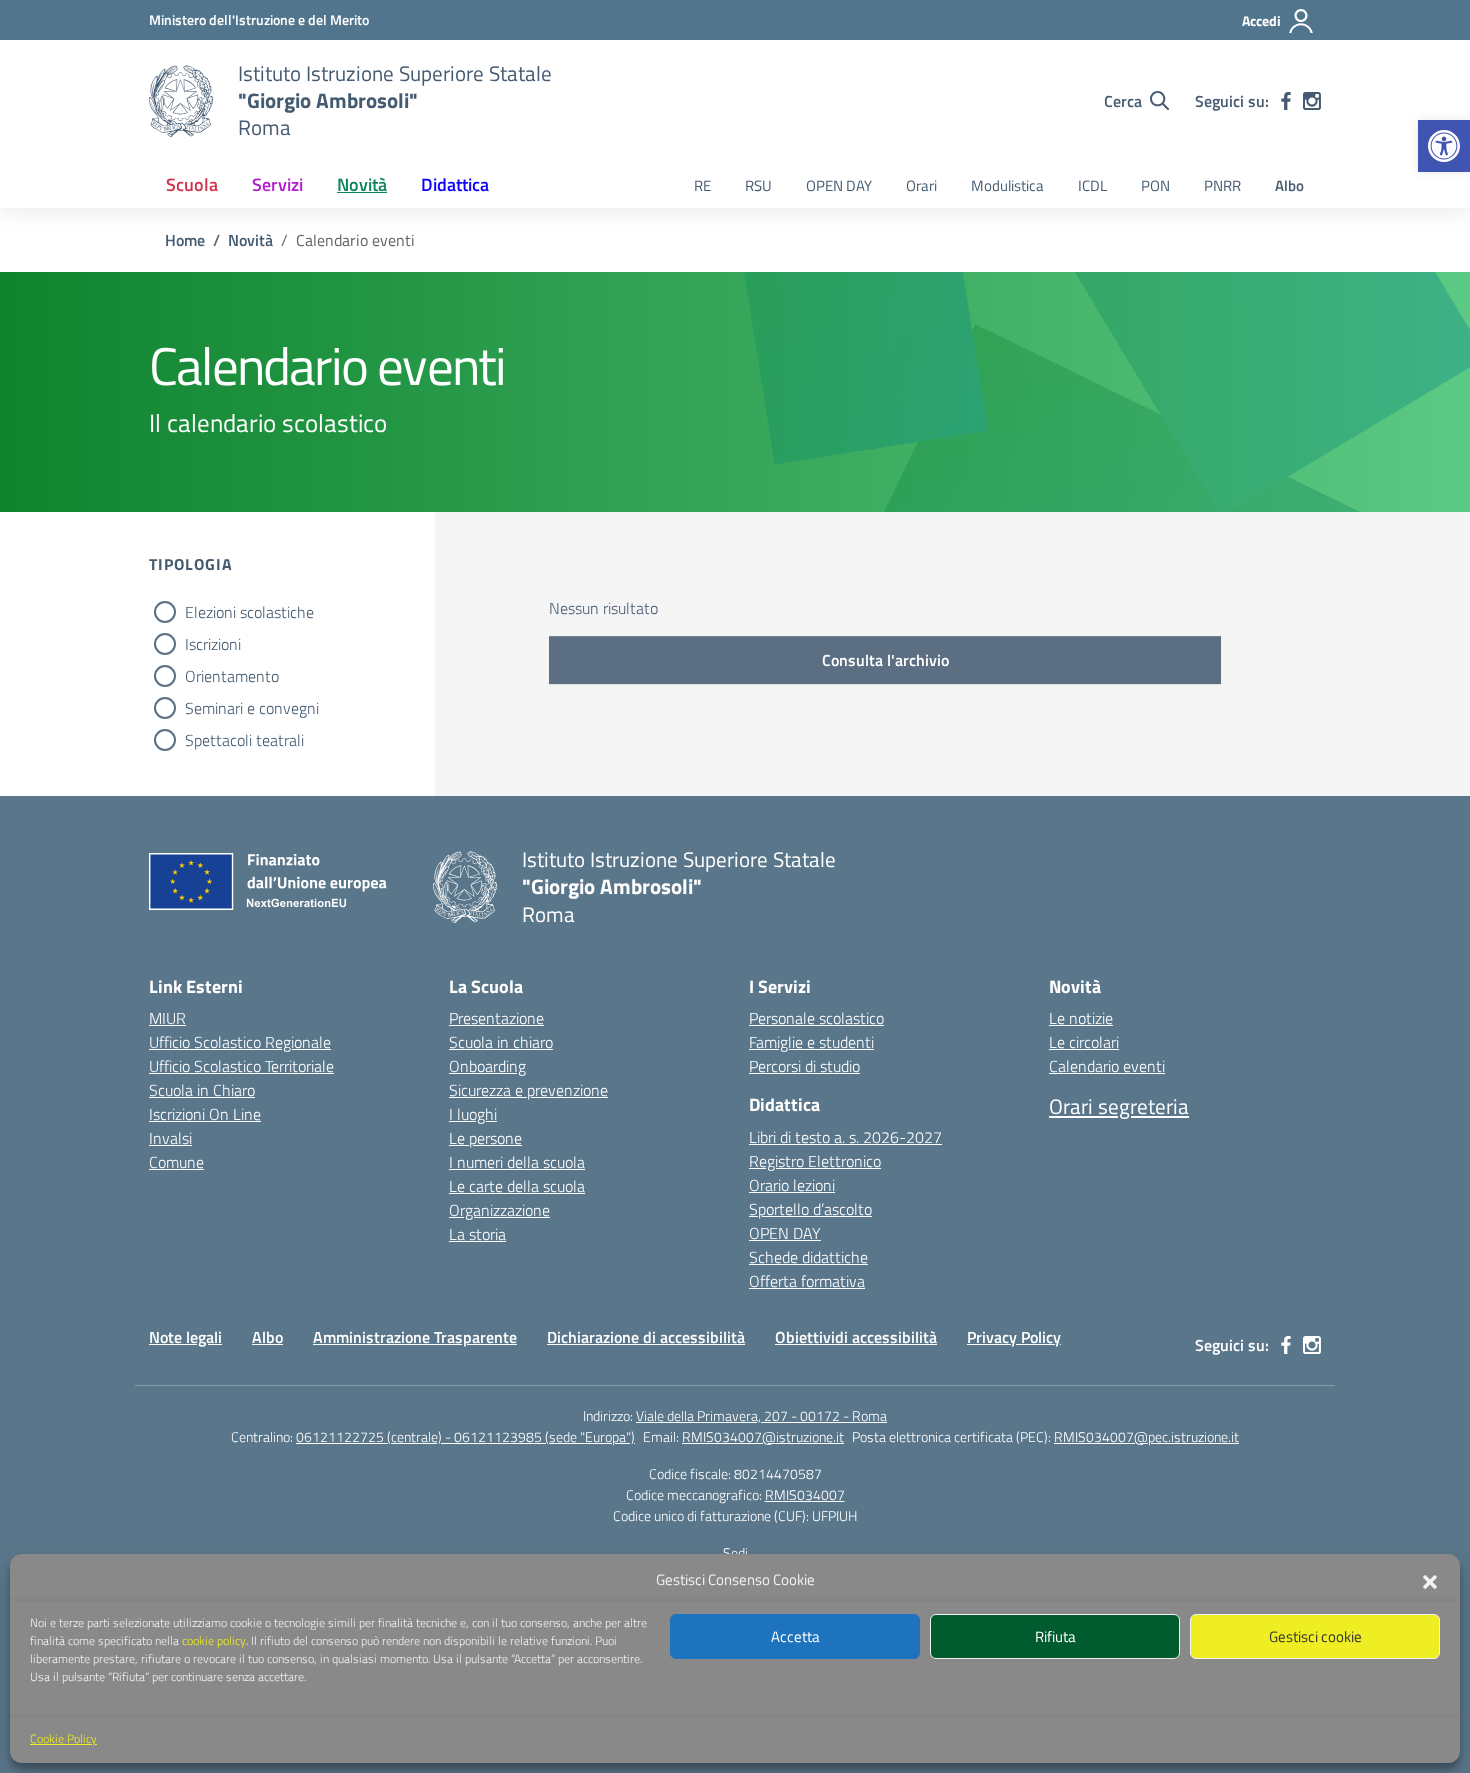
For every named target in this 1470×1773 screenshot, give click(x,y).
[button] (1444, 146)
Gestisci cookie (1315, 1636)
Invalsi (170, 1138)
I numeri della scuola (517, 1162)
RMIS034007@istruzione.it (763, 1436)
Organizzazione (499, 1210)
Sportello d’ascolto (810, 1209)
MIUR (167, 1018)
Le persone (485, 1138)
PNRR (1222, 185)
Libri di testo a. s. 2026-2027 (845, 1137)
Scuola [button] (192, 184)
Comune (176, 1162)
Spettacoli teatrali (244, 740)
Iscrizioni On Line (205, 1114)
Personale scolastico (816, 1018)
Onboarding (487, 1066)
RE (702, 185)
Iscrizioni (213, 644)
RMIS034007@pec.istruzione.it (1146, 1436)
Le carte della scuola (517, 1186)
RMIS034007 (805, 1494)
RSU (758, 185)
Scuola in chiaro (501, 1042)
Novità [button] (362, 184)
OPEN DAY (839, 185)
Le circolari (1084, 1042)
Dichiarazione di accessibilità (646, 1337)
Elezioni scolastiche (249, 612)
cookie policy (214, 1640)
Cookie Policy (63, 1739)
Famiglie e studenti (811, 1042)
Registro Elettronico (815, 1161)
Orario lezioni (792, 1185)
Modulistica (1007, 185)
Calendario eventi (1107, 1066)
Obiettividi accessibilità (856, 1337)
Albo (1289, 185)
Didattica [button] (455, 184)
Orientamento (232, 676)
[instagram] (1312, 101)
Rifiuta (1055, 1636)
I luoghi (473, 1114)
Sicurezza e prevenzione (528, 1090)
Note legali (185, 1337)
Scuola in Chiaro (202, 1090)
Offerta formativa (807, 1281)
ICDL (1092, 185)
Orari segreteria (1119, 1106)
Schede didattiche (808, 1257)
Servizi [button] (277, 184)
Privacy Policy (1014, 1337)
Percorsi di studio (804, 1066)
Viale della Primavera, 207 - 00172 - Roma (761, 1415)
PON (1155, 185)
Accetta (795, 1636)
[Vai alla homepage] (181, 101)
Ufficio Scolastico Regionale (240, 1042)
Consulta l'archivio (885, 660)
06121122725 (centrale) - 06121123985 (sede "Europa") (465, 1436)
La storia (477, 1234)
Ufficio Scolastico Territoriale (241, 1066)
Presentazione (496, 1018)
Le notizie (1081, 1018)
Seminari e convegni (252, 708)
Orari (921, 185)
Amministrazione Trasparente (415, 1337)
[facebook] (1286, 101)
